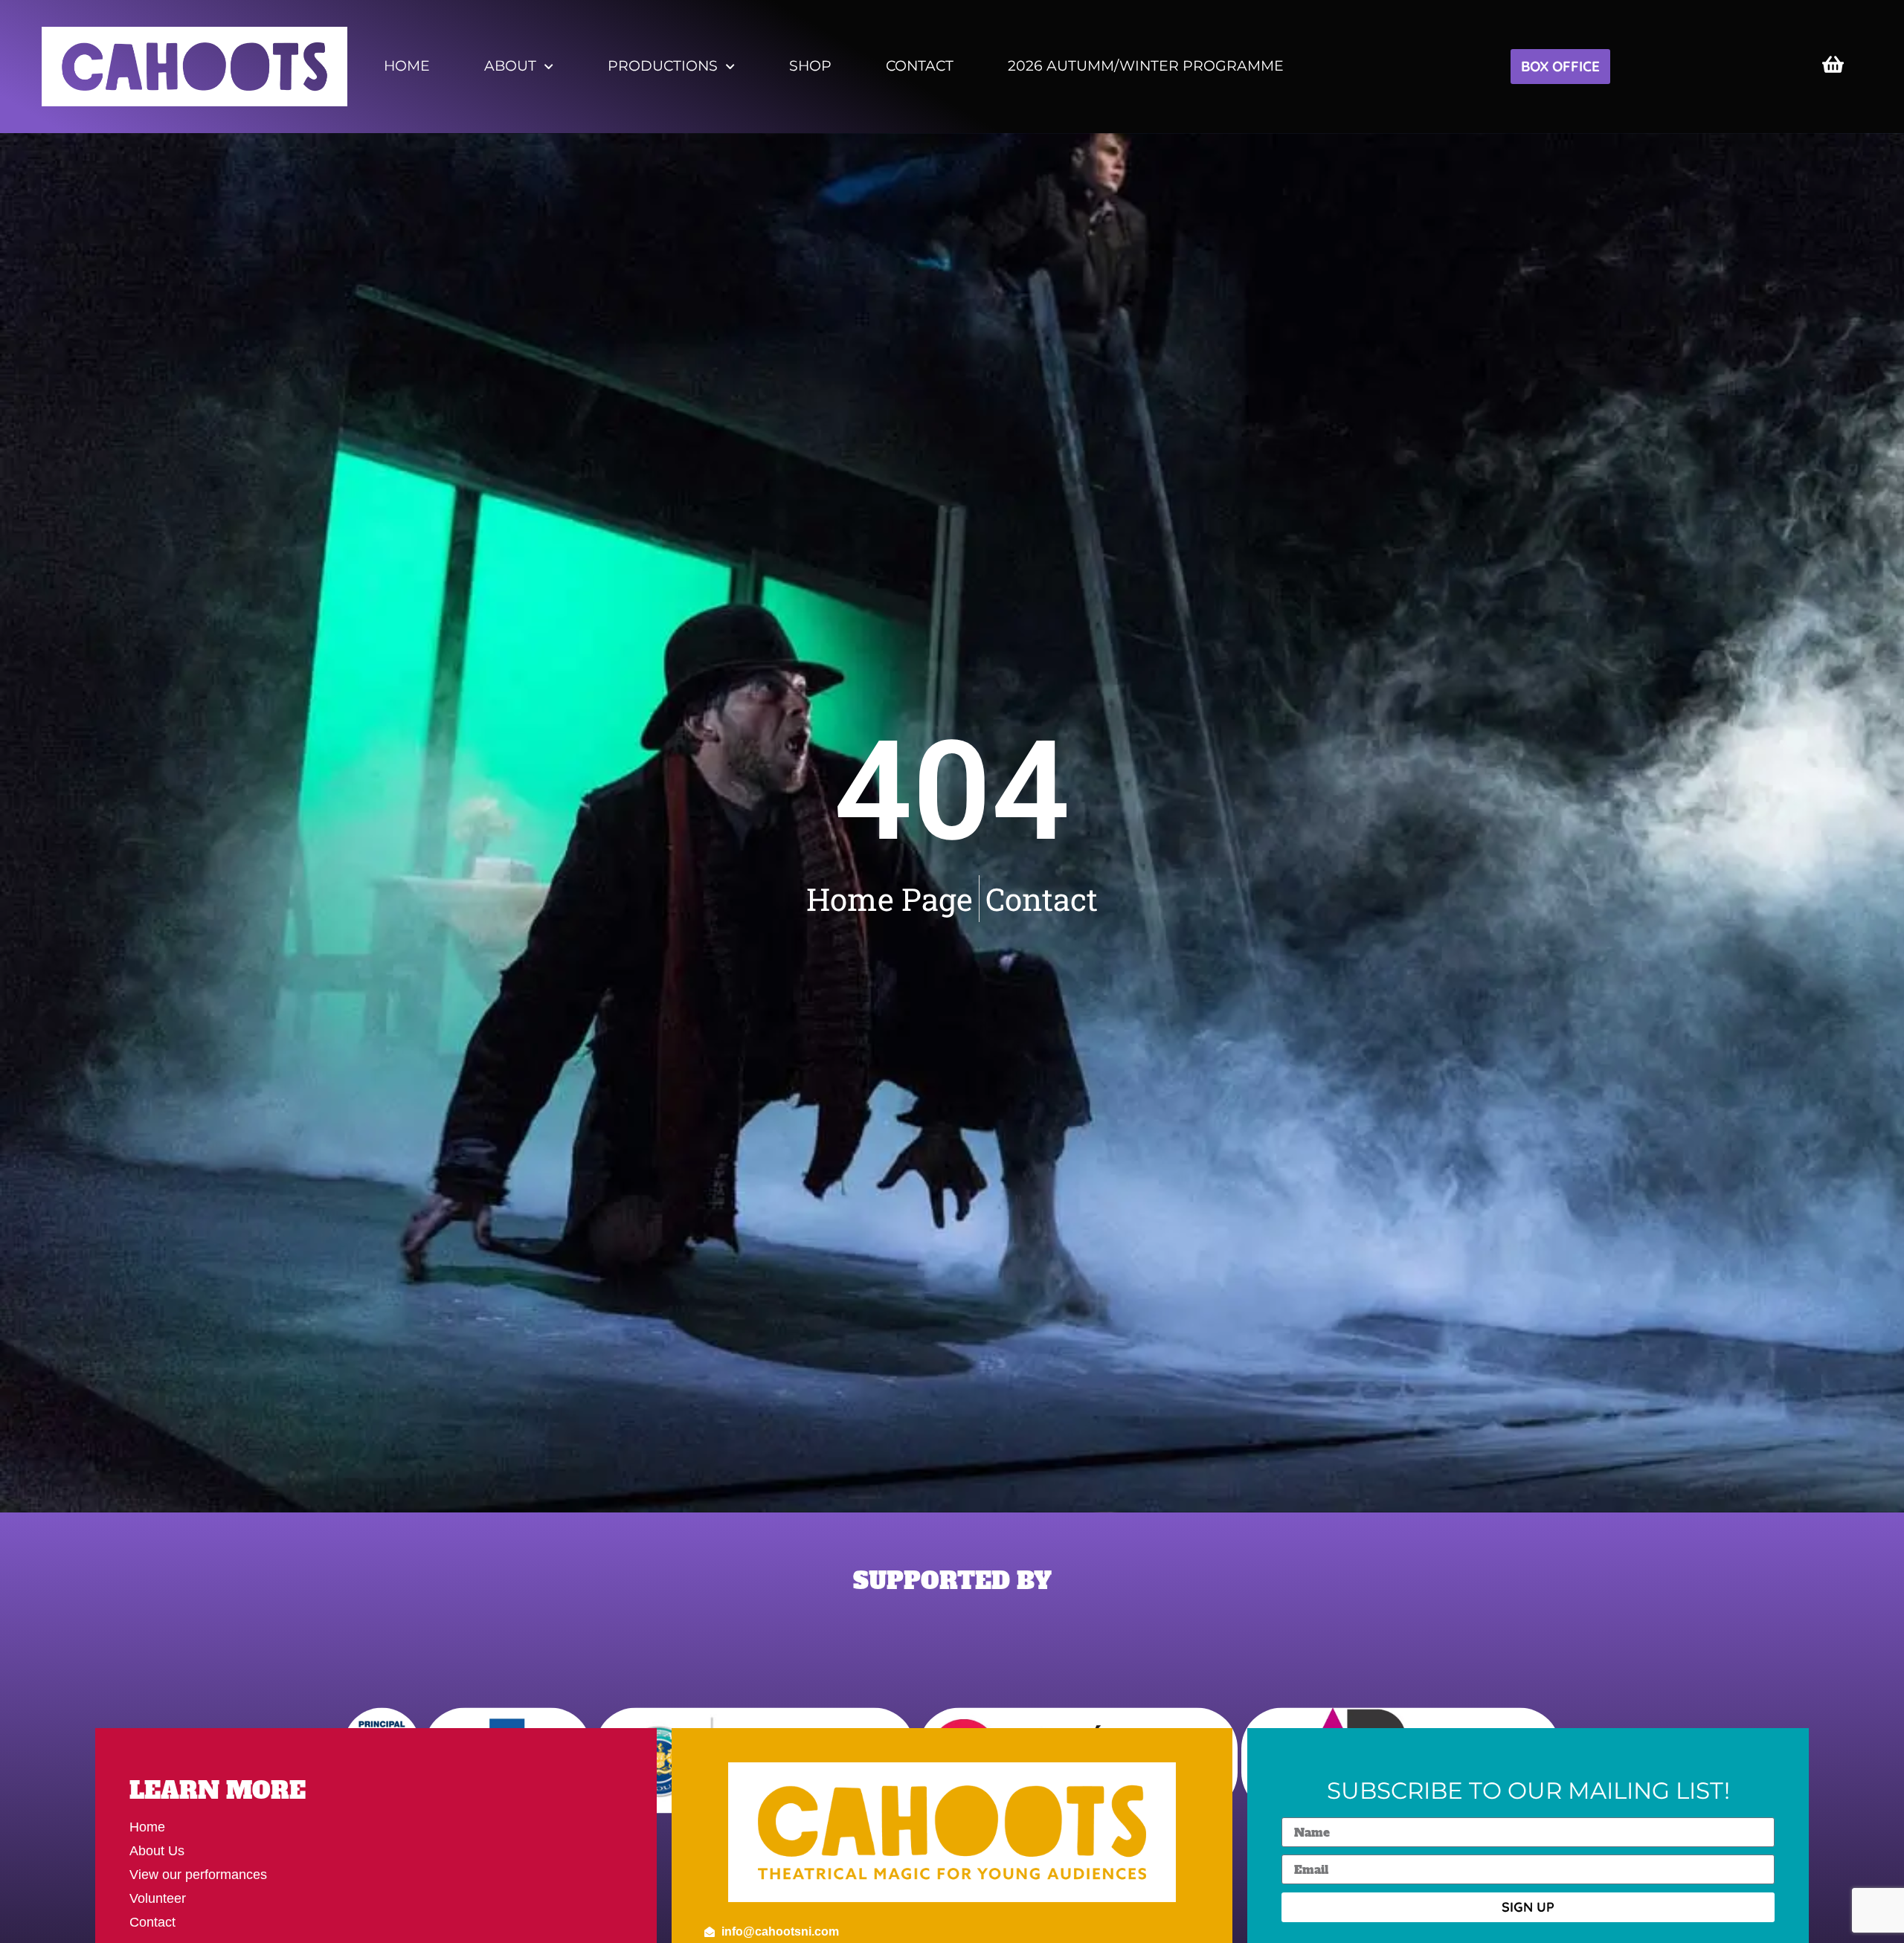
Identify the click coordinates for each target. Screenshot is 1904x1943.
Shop (810, 66)
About (510, 66)
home (407, 66)
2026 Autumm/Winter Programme (1146, 66)
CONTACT (920, 66)
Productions (663, 66)
